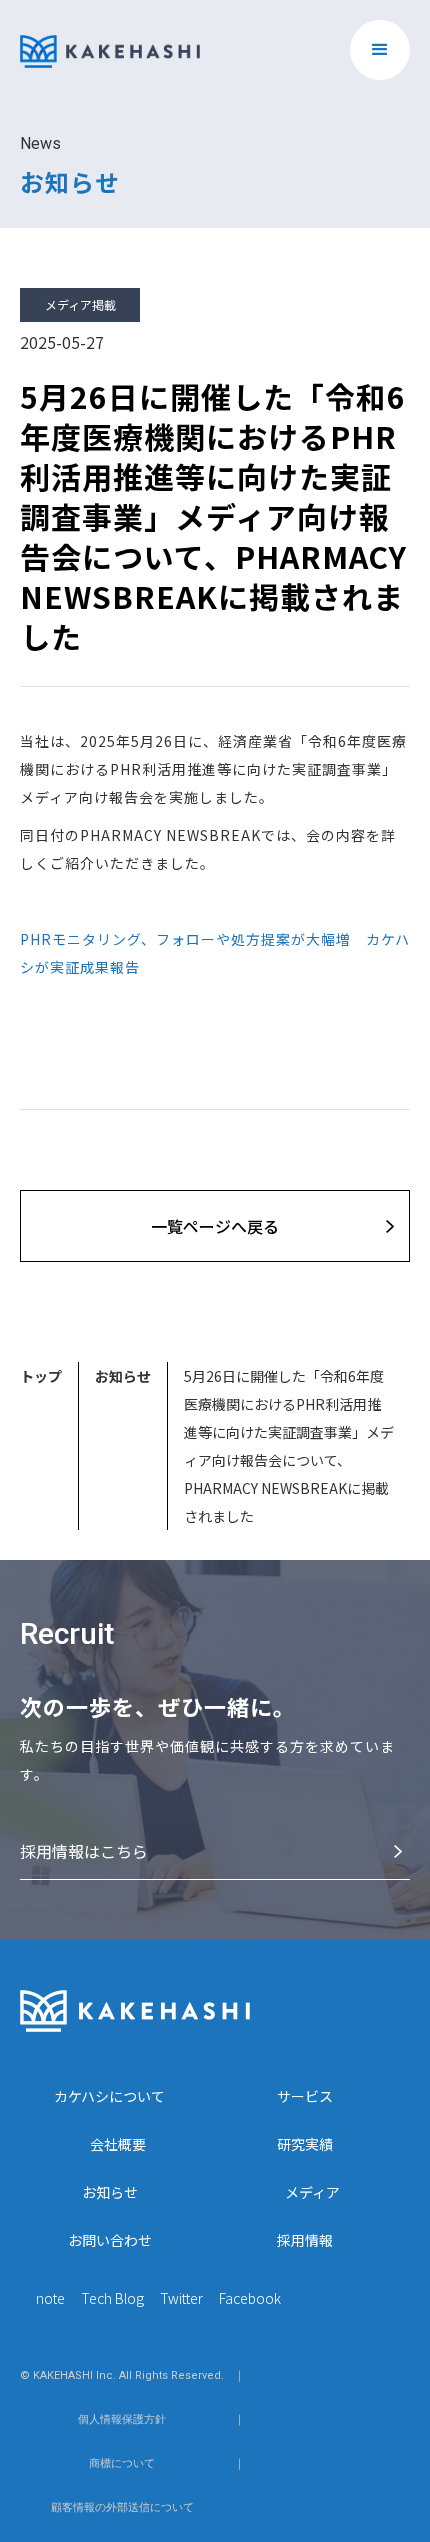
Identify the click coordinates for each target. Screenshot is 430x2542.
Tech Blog (112, 2298)
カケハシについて (109, 2096)
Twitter (181, 2298)
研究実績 (305, 2144)
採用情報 (305, 2240)
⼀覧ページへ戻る (215, 1226)
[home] (110, 44)
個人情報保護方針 (122, 2419)
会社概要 (118, 2144)
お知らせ (123, 1376)
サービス (305, 2096)
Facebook (250, 2298)
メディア (312, 2192)
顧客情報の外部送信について (122, 2507)
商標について (122, 2463)
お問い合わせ (110, 2240)
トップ (41, 1376)
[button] (380, 50)
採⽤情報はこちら (84, 1851)
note (50, 2298)
